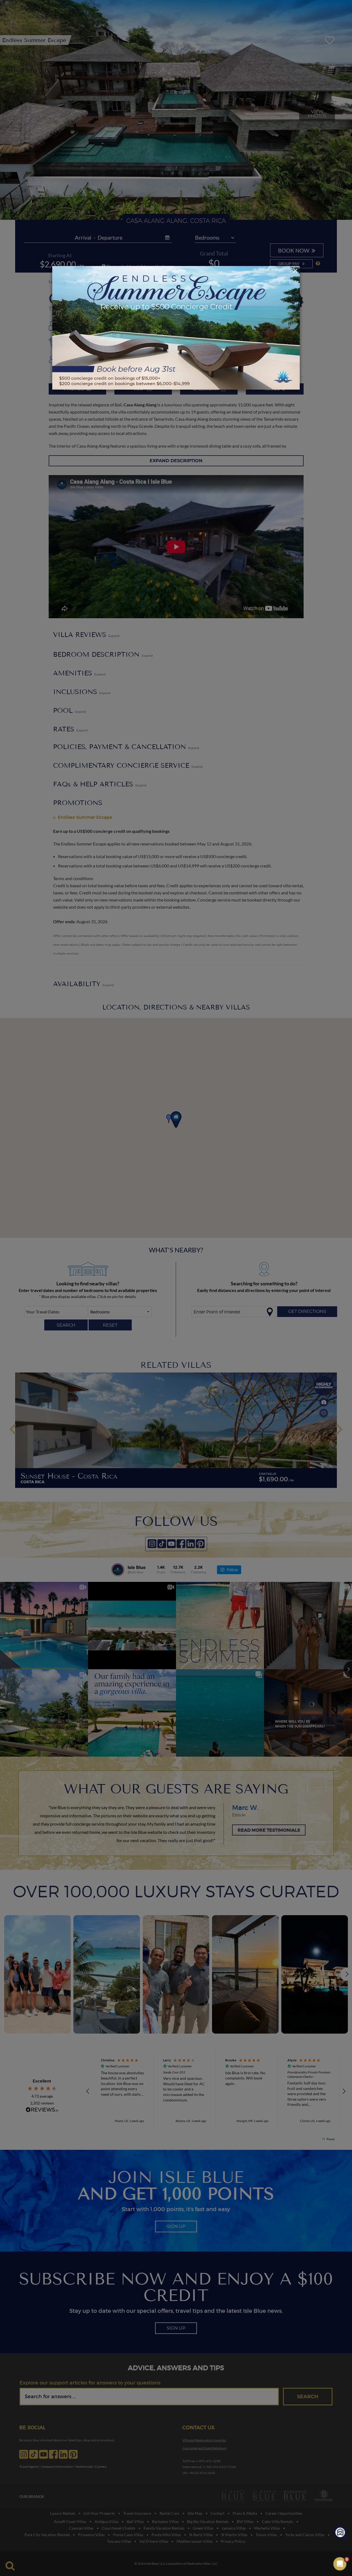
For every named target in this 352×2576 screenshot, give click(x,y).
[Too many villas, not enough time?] (340, 2533)
